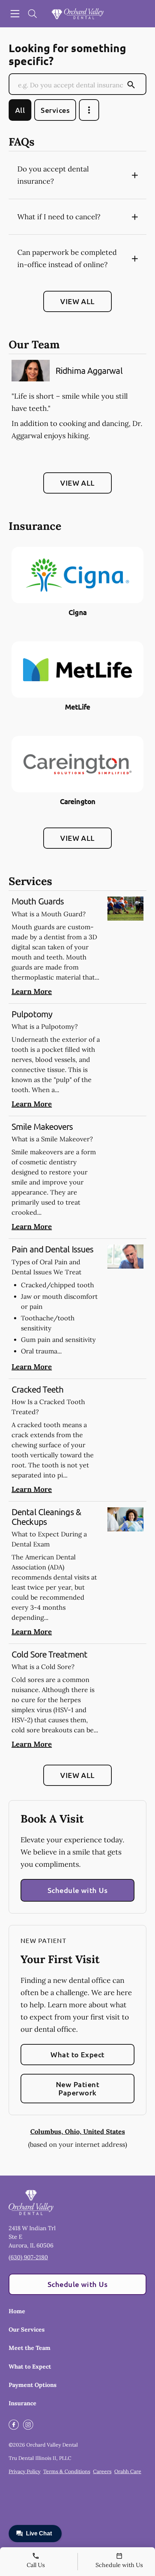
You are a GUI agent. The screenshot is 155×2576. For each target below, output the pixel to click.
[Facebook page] (14, 2425)
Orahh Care (128, 2471)
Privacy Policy (25, 2471)
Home (17, 2311)
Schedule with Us (78, 1890)
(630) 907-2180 (28, 2257)
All (20, 110)
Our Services (27, 2329)
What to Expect (77, 2054)
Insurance (23, 2403)
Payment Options (33, 2385)
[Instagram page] (28, 2425)
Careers (102, 2471)
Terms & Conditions (67, 2471)
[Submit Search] (131, 85)
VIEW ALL (77, 301)
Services (55, 110)
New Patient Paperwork (77, 2088)
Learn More (32, 991)
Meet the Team (30, 2348)
